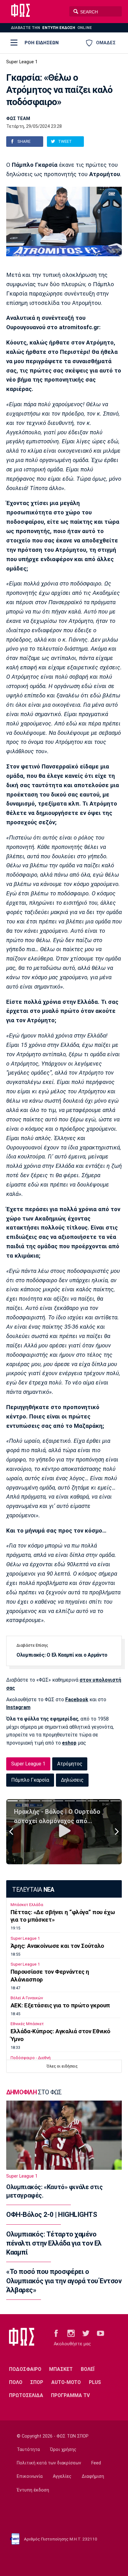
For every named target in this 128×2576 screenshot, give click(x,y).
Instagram (18, 1707)
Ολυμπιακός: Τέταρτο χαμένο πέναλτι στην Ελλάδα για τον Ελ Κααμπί (54, 2243)
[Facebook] (56, 2333)
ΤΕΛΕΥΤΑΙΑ (33, 1890)
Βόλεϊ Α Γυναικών (27, 1998)
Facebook (77, 1700)
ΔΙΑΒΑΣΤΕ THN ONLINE (51, 28)
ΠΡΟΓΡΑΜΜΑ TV (70, 2395)
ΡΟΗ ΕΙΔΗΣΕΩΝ (42, 43)
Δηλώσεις (72, 1780)
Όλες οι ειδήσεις (62, 2066)
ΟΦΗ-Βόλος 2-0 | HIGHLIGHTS (52, 2215)
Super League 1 (22, 62)
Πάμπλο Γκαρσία (30, 1780)
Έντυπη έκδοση (33, 2490)
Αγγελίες (62, 2476)
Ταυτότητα (28, 2450)
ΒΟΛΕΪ (88, 2369)
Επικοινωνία (30, 2476)
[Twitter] (86, 2333)
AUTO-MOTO (66, 2382)
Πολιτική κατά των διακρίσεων (49, 2463)
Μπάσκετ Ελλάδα (27, 1905)
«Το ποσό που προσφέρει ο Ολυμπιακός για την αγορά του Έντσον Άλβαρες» (64, 2281)
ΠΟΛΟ (16, 2382)
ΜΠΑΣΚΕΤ (61, 2369)
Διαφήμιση (93, 2476)
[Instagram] (71, 2333)
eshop (69, 1743)
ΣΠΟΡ (37, 2382)
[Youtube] (101, 2333)
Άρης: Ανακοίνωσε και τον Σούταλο (57, 1946)
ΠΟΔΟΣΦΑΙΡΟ (25, 2369)
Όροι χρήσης (63, 2450)
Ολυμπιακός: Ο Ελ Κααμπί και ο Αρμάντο (62, 1655)
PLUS (95, 2382)
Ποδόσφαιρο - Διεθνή (31, 2058)
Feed (96, 2463)
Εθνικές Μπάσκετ (27, 2024)
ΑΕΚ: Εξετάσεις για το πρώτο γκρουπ (60, 2005)
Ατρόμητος (70, 1764)
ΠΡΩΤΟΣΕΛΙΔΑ (26, 2395)
